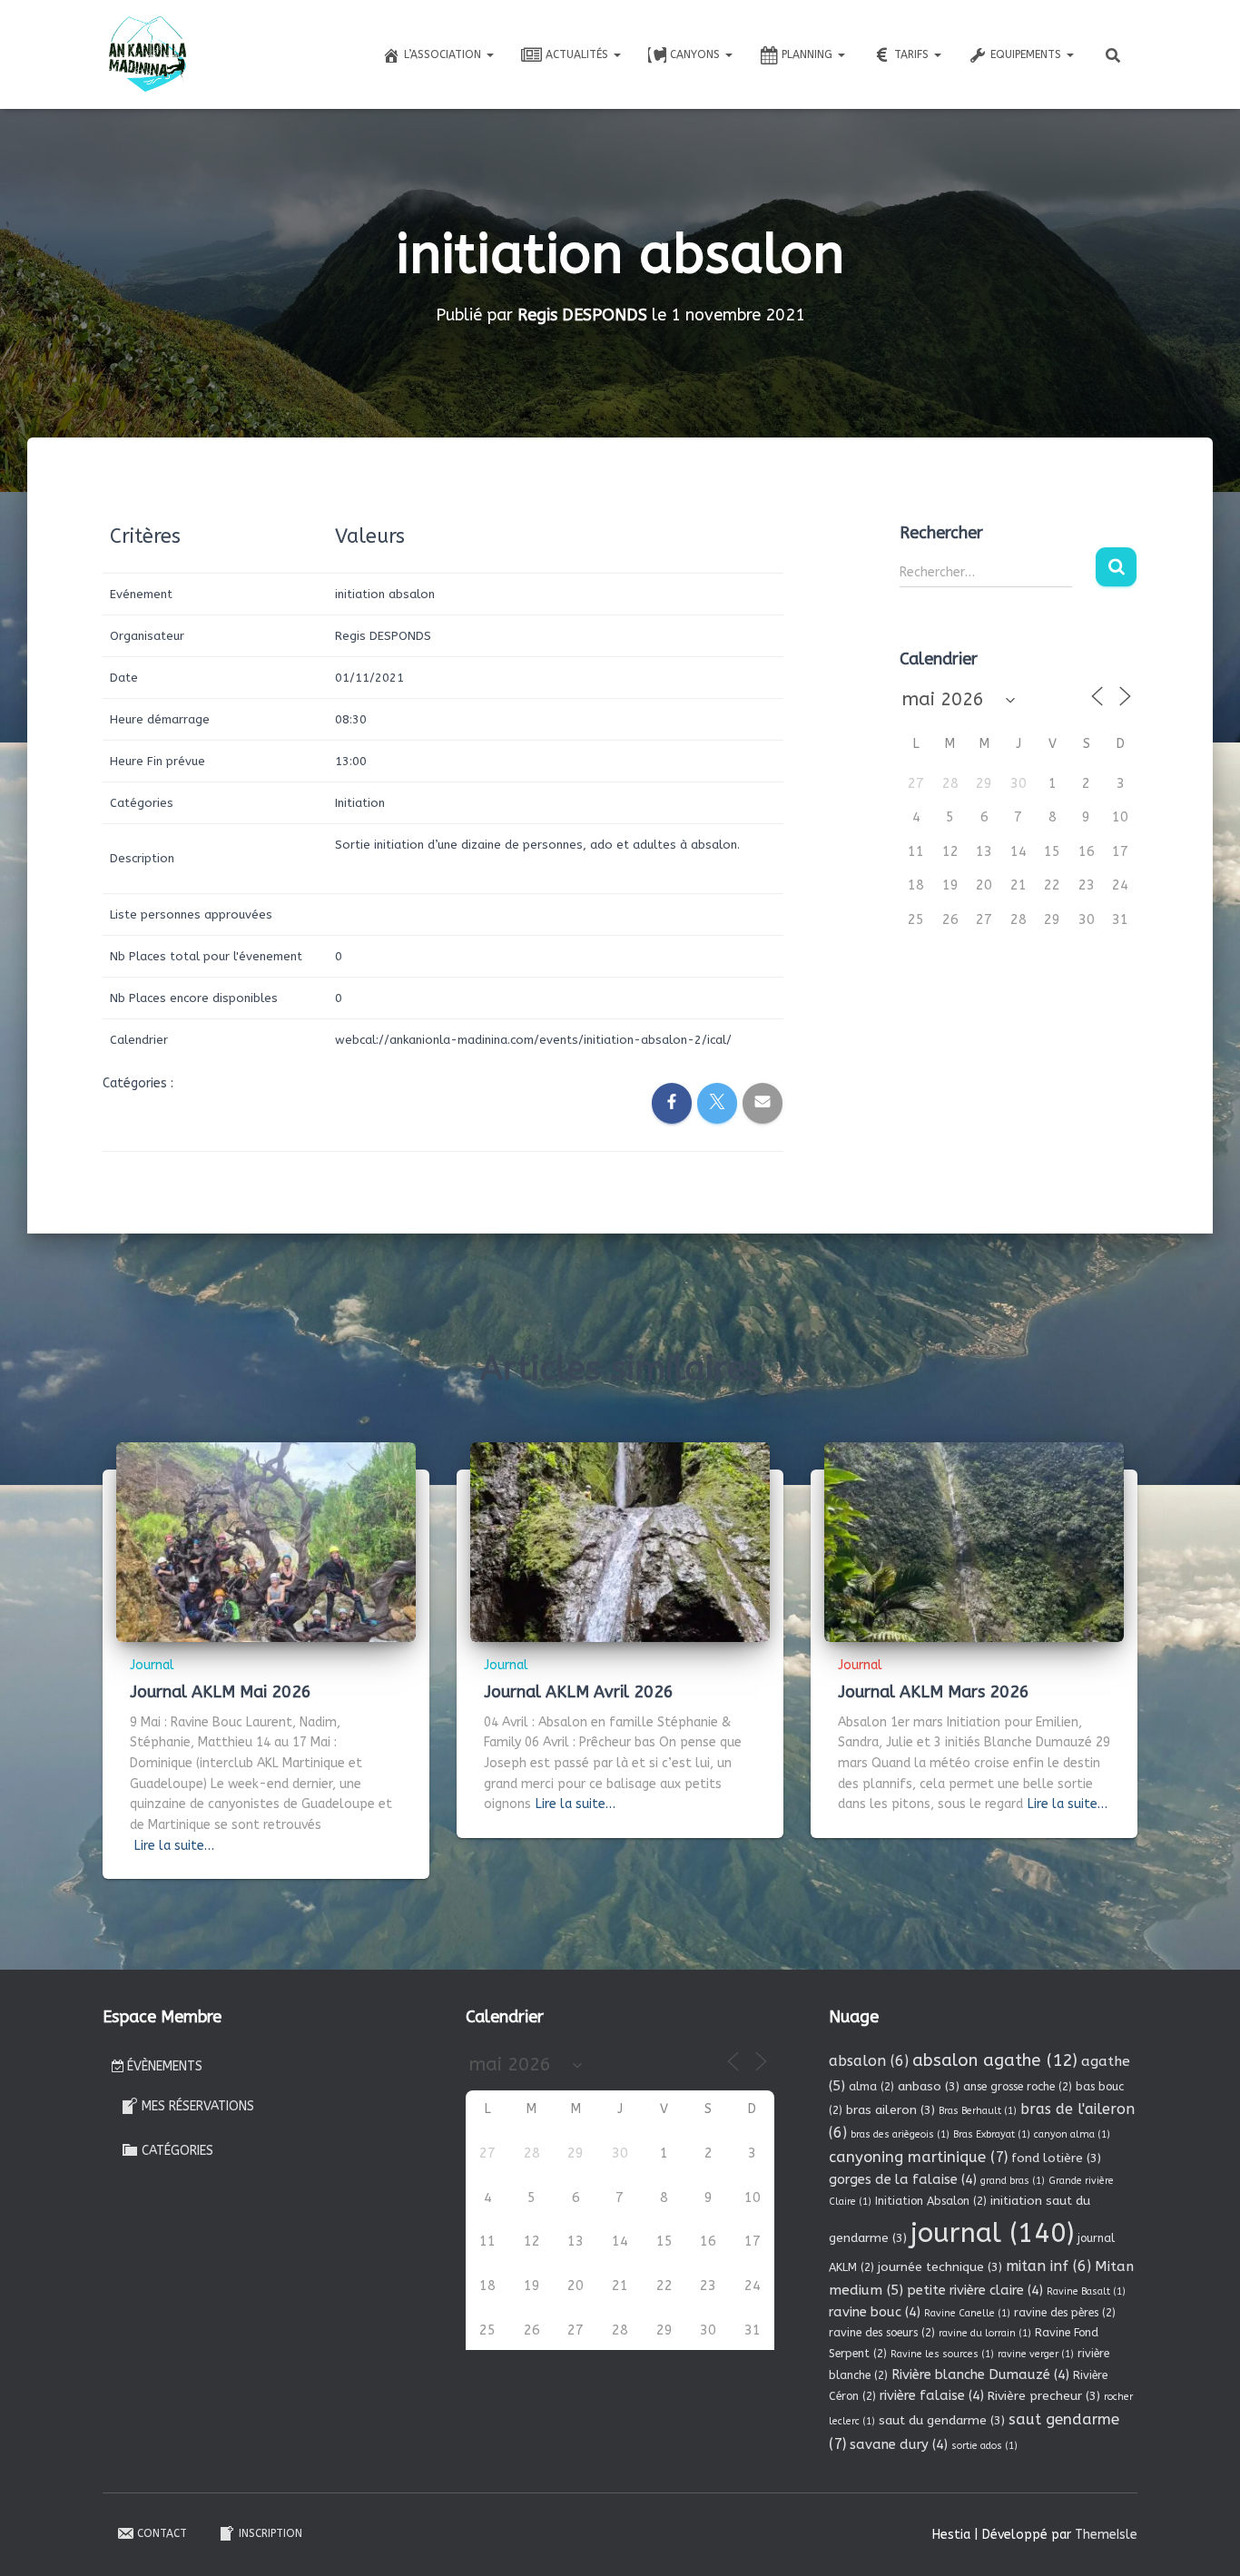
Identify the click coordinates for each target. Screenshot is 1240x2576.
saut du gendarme (942, 2420)
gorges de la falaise (903, 2179)
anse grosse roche (1018, 2087)
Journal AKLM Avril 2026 (579, 1692)
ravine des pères (1065, 2313)
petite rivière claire (975, 2290)
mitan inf (1048, 2266)
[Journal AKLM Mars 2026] (974, 1542)
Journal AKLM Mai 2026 (221, 1692)
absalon (869, 2061)
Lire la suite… (174, 1846)
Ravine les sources (942, 2354)
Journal (152, 1665)
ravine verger (1036, 2354)
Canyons (697, 54)
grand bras (1013, 2181)
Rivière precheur (1044, 2396)
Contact (162, 2533)
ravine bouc (875, 2312)
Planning (809, 54)
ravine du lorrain (985, 2333)
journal (992, 2233)
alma (871, 2087)
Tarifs (913, 54)
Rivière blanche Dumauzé (980, 2374)
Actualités (579, 54)
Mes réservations (198, 2106)
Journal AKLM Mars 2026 (934, 1692)
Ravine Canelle (967, 2313)
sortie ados (984, 2446)
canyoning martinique (918, 2157)
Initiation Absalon (931, 2201)
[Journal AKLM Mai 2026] (266, 1542)
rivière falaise (932, 2395)
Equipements (1028, 54)
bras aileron (891, 2110)
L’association (444, 54)
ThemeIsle (1106, 2535)
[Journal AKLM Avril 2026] (620, 1542)
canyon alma (1072, 2134)
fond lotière (1056, 2158)
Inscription (271, 2533)
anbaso (929, 2086)
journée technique (940, 2267)
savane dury (899, 2444)
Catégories (177, 2151)
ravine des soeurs (882, 2333)
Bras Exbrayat (992, 2134)
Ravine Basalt (1086, 2291)
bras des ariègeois (900, 2134)
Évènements (165, 2066)
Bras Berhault (978, 2111)
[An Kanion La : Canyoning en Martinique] (148, 54)
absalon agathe (995, 2060)
